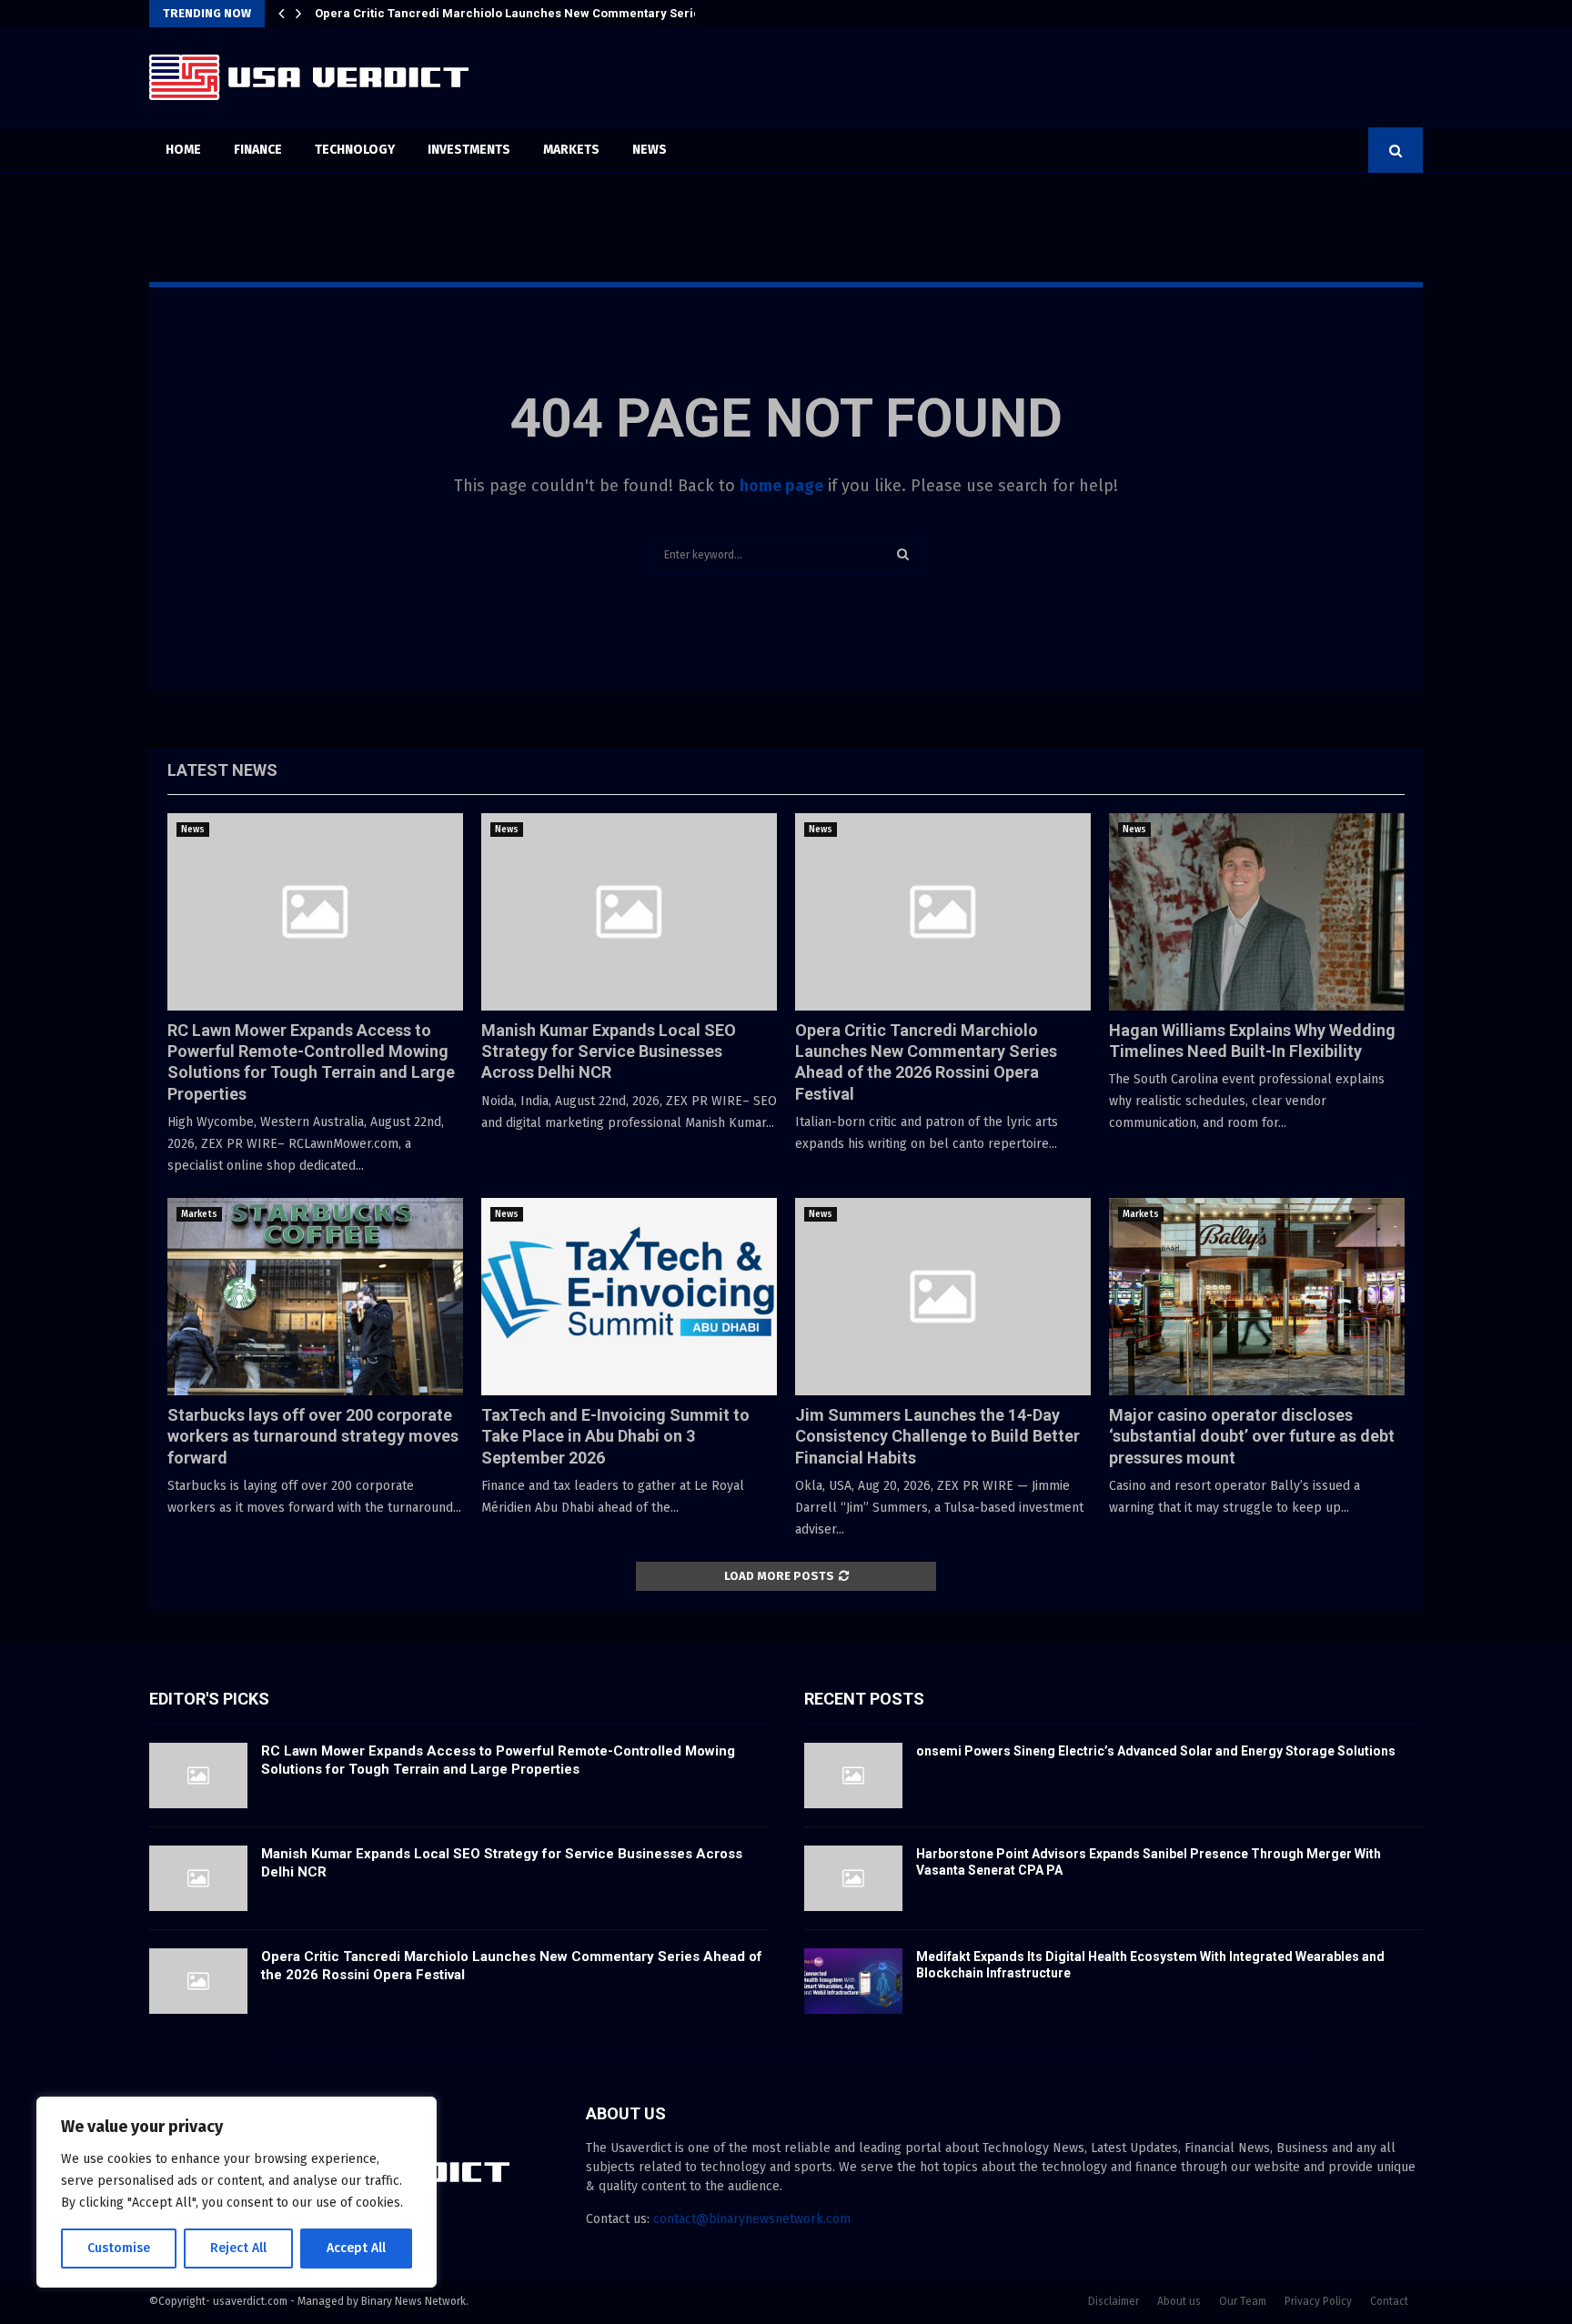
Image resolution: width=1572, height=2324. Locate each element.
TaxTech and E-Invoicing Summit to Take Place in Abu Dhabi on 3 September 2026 (615, 1436)
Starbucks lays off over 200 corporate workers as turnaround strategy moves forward (313, 1436)
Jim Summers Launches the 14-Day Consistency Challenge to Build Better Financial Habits (937, 1436)
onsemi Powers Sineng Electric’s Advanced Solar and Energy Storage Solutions (1156, 1751)
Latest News (222, 770)
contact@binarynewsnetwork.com (752, 2219)
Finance (258, 150)
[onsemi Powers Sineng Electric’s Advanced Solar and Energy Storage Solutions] (853, 1776)
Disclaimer (1113, 2301)
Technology (355, 150)
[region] (237, 2192)
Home (183, 150)
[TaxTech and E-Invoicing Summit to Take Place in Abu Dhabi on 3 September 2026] (629, 1297)
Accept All (356, 2248)
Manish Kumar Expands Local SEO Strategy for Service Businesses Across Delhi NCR (609, 1051)
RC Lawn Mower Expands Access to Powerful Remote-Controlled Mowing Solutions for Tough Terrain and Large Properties (498, 1760)
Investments (469, 150)
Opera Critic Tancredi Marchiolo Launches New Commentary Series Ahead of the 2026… (567, 13)
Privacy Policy (1318, 2301)
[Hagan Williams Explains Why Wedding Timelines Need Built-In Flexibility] (1257, 912)
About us (1179, 2301)
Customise (119, 2248)
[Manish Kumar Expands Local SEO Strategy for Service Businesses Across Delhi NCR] (629, 912)
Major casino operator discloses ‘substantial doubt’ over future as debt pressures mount (1252, 1436)
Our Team (1243, 2301)
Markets (571, 150)
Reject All (238, 2248)
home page (781, 486)
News (650, 150)
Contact (1389, 2301)
